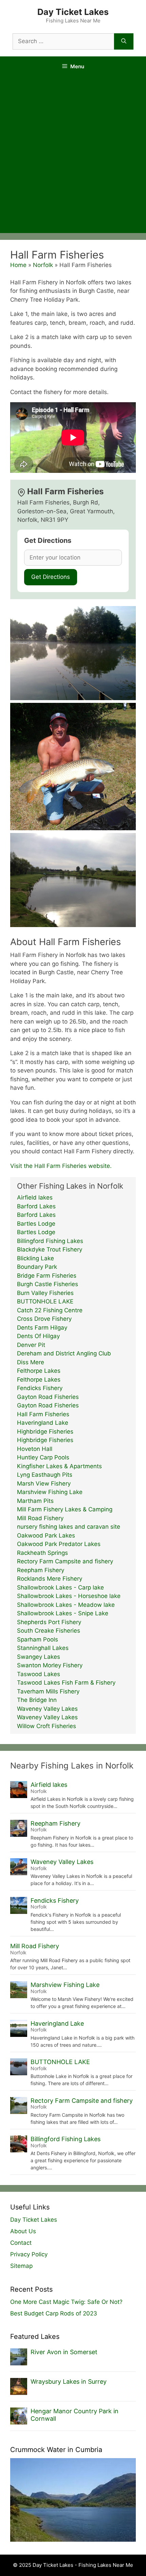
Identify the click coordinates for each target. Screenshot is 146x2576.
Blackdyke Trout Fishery (50, 1249)
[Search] (124, 41)
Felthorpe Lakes (39, 1371)
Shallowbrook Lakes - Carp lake (60, 1587)
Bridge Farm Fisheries (47, 1276)
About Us (23, 2231)
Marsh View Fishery (44, 1484)
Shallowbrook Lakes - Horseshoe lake (69, 1596)
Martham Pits (35, 1501)
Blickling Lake (35, 1258)
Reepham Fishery (41, 1570)
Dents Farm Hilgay (42, 1328)
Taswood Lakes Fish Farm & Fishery (66, 1683)
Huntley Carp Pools (43, 1457)
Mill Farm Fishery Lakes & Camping (65, 1509)
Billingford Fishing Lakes (50, 1241)
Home (18, 265)
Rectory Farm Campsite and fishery (65, 1561)
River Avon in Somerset (64, 2352)
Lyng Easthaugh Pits (45, 1475)
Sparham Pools (38, 1639)
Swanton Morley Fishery (50, 1665)
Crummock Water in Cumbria (56, 2450)
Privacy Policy (29, 2254)
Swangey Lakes (39, 1657)
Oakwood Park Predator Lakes (59, 1544)
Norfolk (43, 265)
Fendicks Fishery (40, 1388)
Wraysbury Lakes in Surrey (69, 2382)
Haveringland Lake (43, 1423)
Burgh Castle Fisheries (48, 1284)
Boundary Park (37, 1267)
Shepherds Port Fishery (49, 1622)
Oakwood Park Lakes (46, 1535)
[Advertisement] (73, 157)
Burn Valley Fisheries (45, 1293)
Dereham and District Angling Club (64, 1353)
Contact (21, 2243)
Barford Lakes (36, 1206)
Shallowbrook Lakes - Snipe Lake (63, 1613)
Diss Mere (31, 1362)
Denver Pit (31, 1345)
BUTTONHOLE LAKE (45, 1301)
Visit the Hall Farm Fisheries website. (61, 1166)
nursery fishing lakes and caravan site (69, 1527)
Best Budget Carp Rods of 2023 (54, 2313)
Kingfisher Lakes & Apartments (59, 1466)
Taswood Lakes (39, 1674)
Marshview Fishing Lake (50, 1492)
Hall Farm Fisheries (43, 1414)
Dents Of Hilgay (38, 1336)
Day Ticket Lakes (73, 12)
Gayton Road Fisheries (48, 1397)
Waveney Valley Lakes (47, 1709)
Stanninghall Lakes (43, 1648)
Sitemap (21, 2266)
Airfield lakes (35, 1197)
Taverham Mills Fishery (48, 1691)
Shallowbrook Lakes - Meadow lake (66, 1605)
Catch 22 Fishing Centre (50, 1310)
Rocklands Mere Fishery (50, 1579)
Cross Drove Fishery (44, 1319)
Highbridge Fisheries (45, 1432)
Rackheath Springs (42, 1553)
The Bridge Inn (37, 1700)
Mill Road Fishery (40, 1518)
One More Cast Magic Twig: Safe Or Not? (66, 2302)
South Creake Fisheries (49, 1631)
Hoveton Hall (35, 1449)
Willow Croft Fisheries (47, 1726)
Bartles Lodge (36, 1224)
